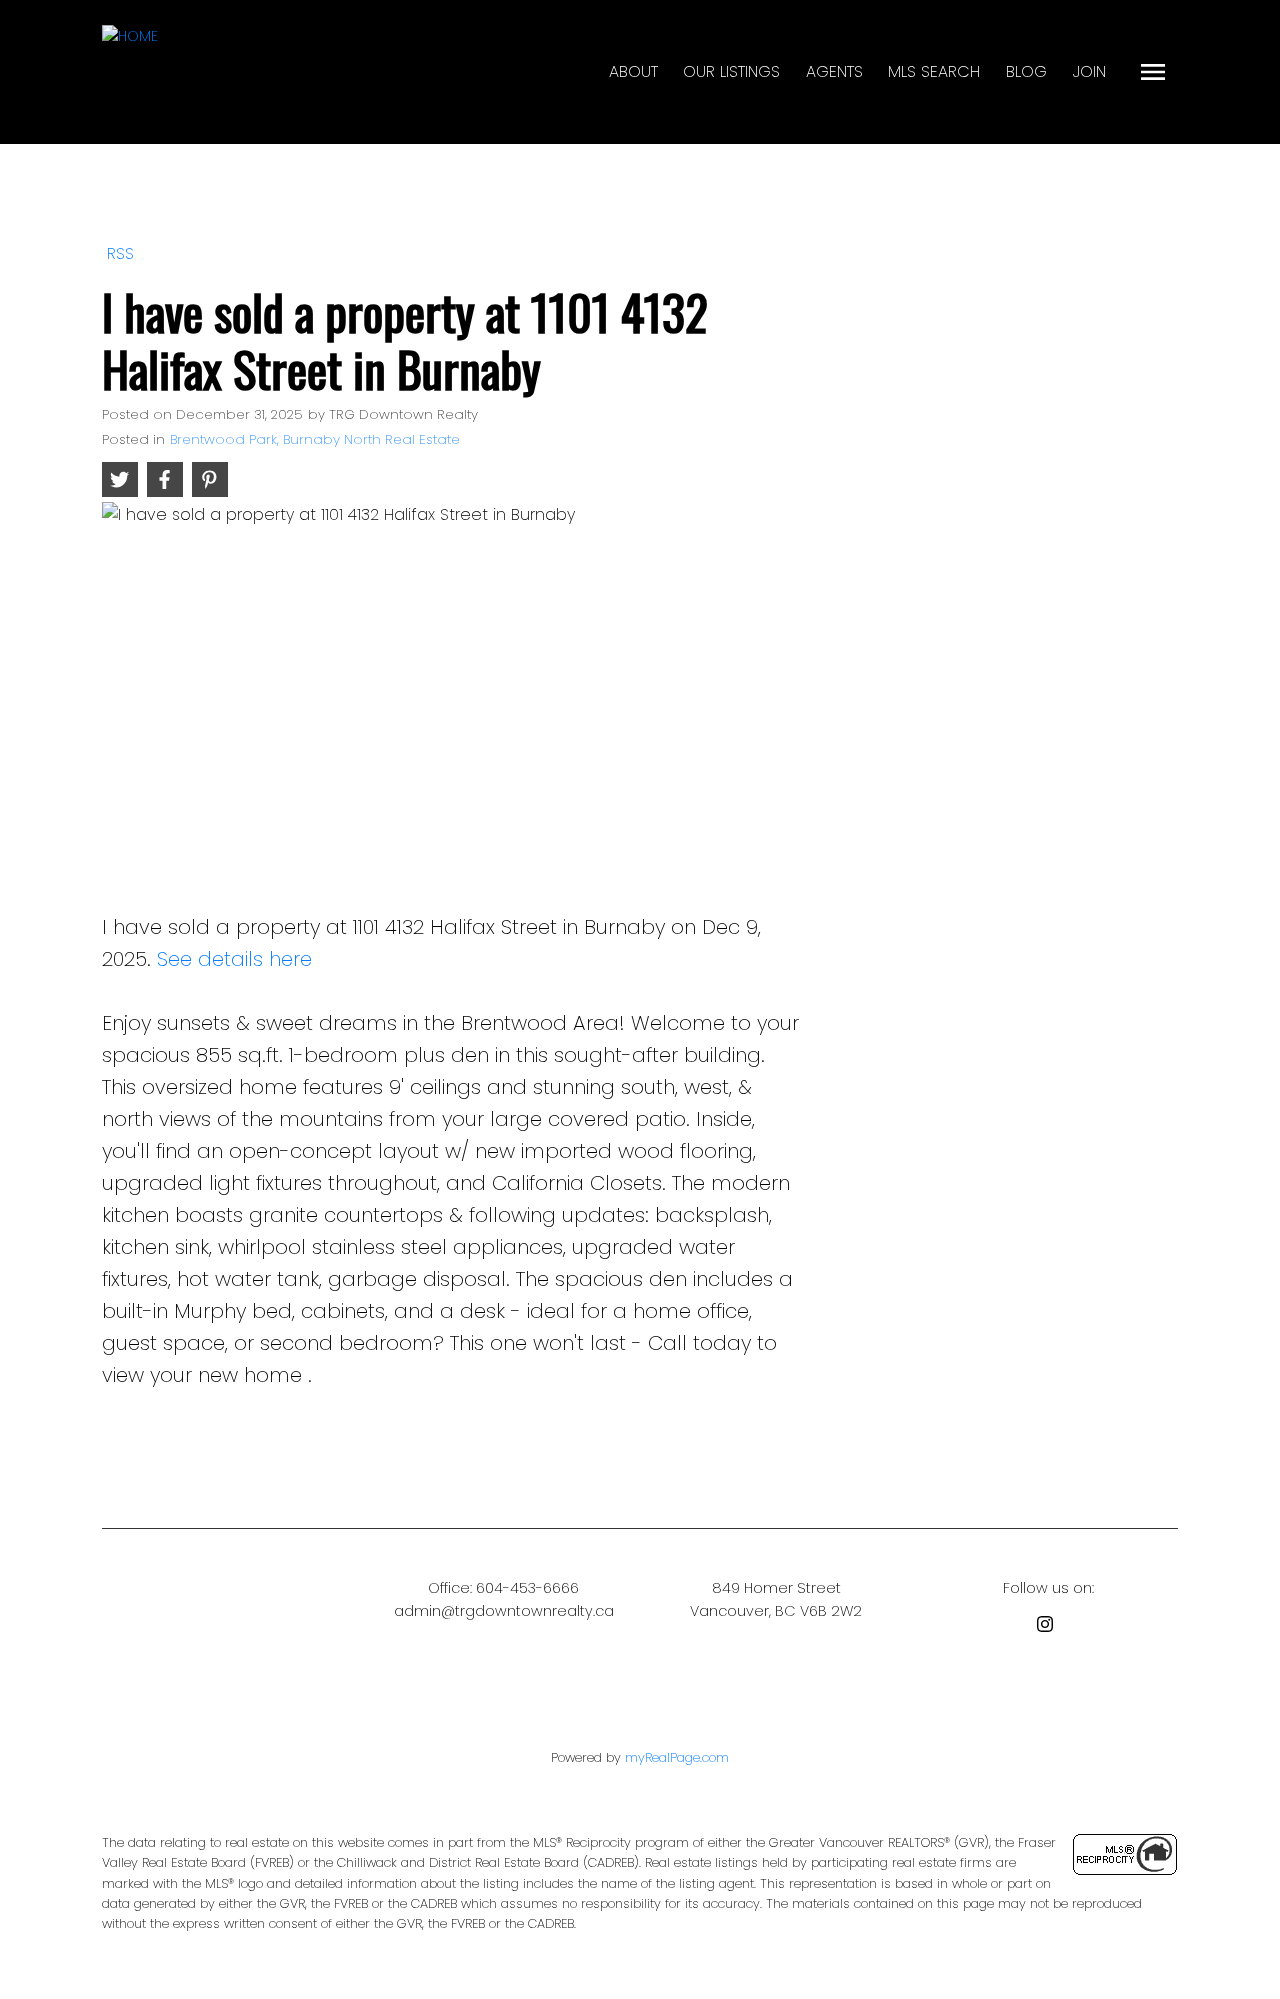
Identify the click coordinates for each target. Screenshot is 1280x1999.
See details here (234, 959)
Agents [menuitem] (834, 71)
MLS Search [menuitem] (934, 71)
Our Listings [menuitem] (731, 71)
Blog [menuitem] (1026, 71)
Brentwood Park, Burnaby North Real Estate (315, 439)
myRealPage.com (677, 1757)
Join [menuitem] (1089, 71)
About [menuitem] (633, 71)
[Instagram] (1049, 1627)
